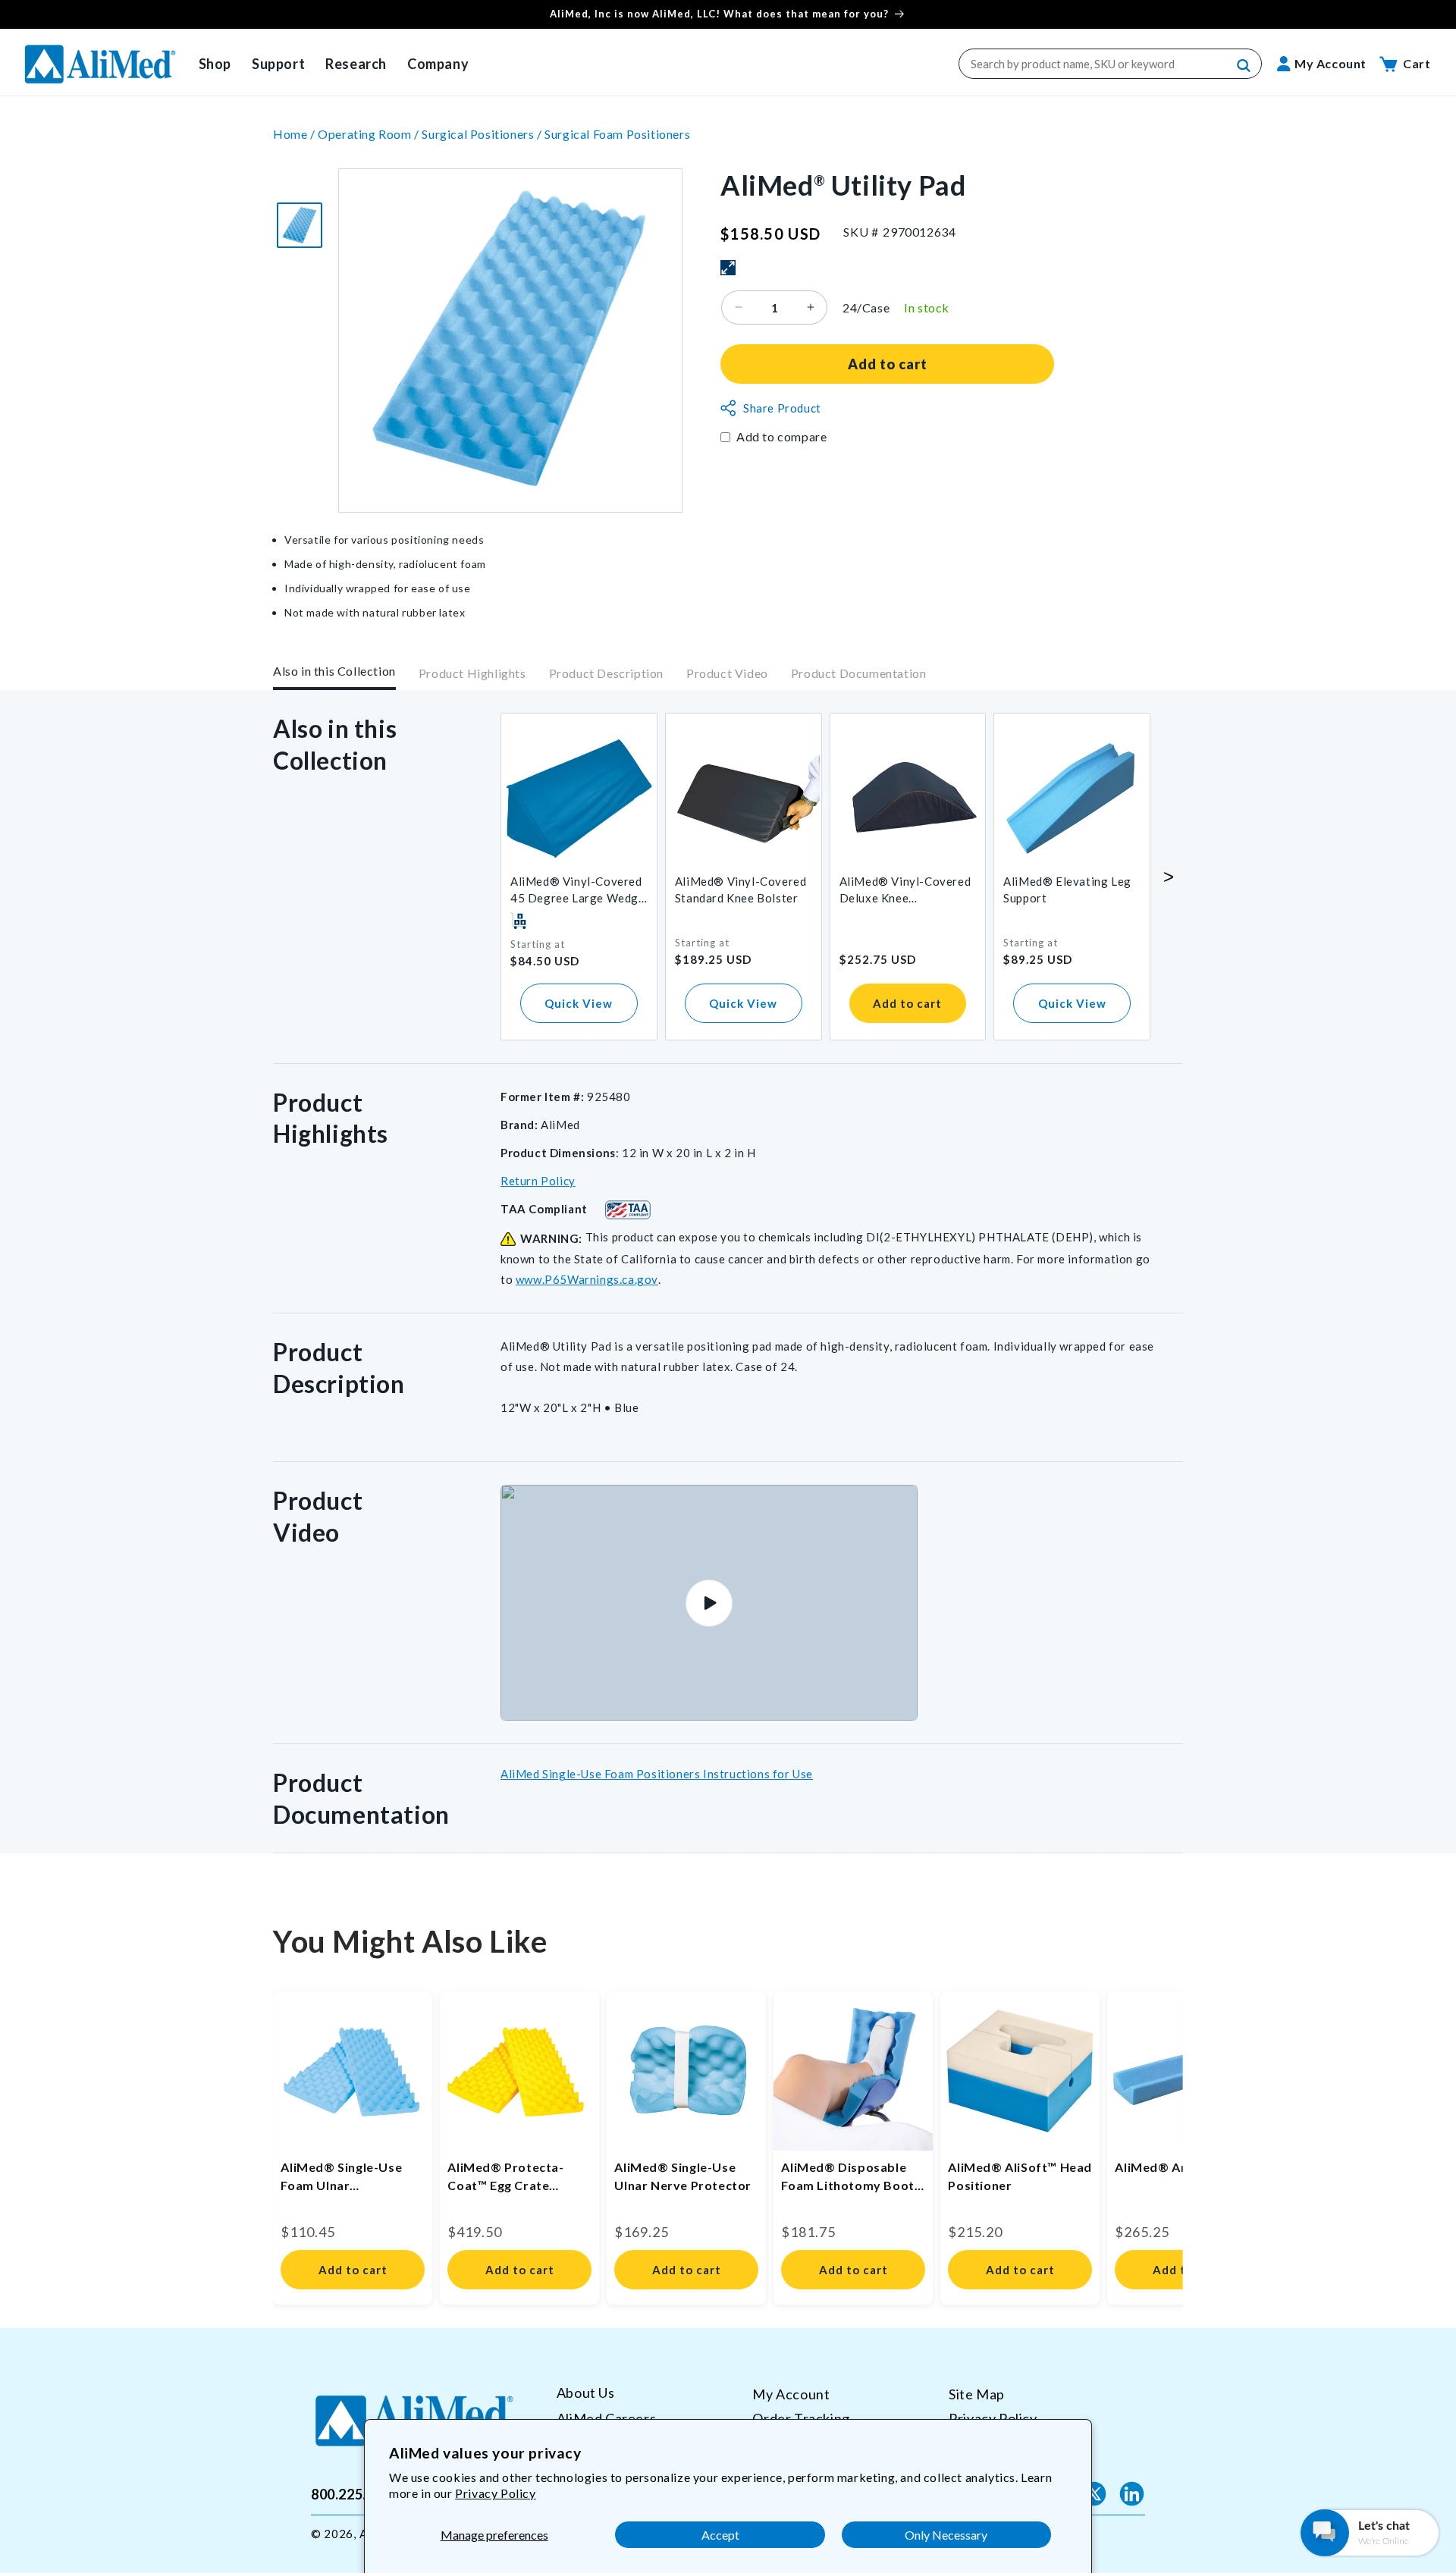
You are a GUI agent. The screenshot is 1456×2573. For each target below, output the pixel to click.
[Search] (1244, 66)
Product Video (727, 674)
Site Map (977, 2394)
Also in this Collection (334, 671)
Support (278, 64)
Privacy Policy (495, 2493)
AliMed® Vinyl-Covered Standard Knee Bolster (741, 890)
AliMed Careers (606, 2418)
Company (438, 64)
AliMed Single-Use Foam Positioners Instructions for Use (657, 1774)
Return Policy (538, 1181)
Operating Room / (370, 134)
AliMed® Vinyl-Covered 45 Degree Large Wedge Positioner (578, 891)
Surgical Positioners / (483, 134)
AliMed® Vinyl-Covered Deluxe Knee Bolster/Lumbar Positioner (905, 891)
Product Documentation (859, 674)
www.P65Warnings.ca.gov (587, 1279)
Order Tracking (801, 2418)
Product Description (606, 674)
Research (356, 64)
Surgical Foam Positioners (617, 134)
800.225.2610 (355, 2493)
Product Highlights (472, 674)
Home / (295, 134)
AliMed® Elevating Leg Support (1067, 890)
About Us (586, 2393)
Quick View (579, 1003)
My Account (791, 2394)
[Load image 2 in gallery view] (300, 225)
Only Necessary (946, 2535)
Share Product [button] (782, 408)
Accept (720, 2535)
